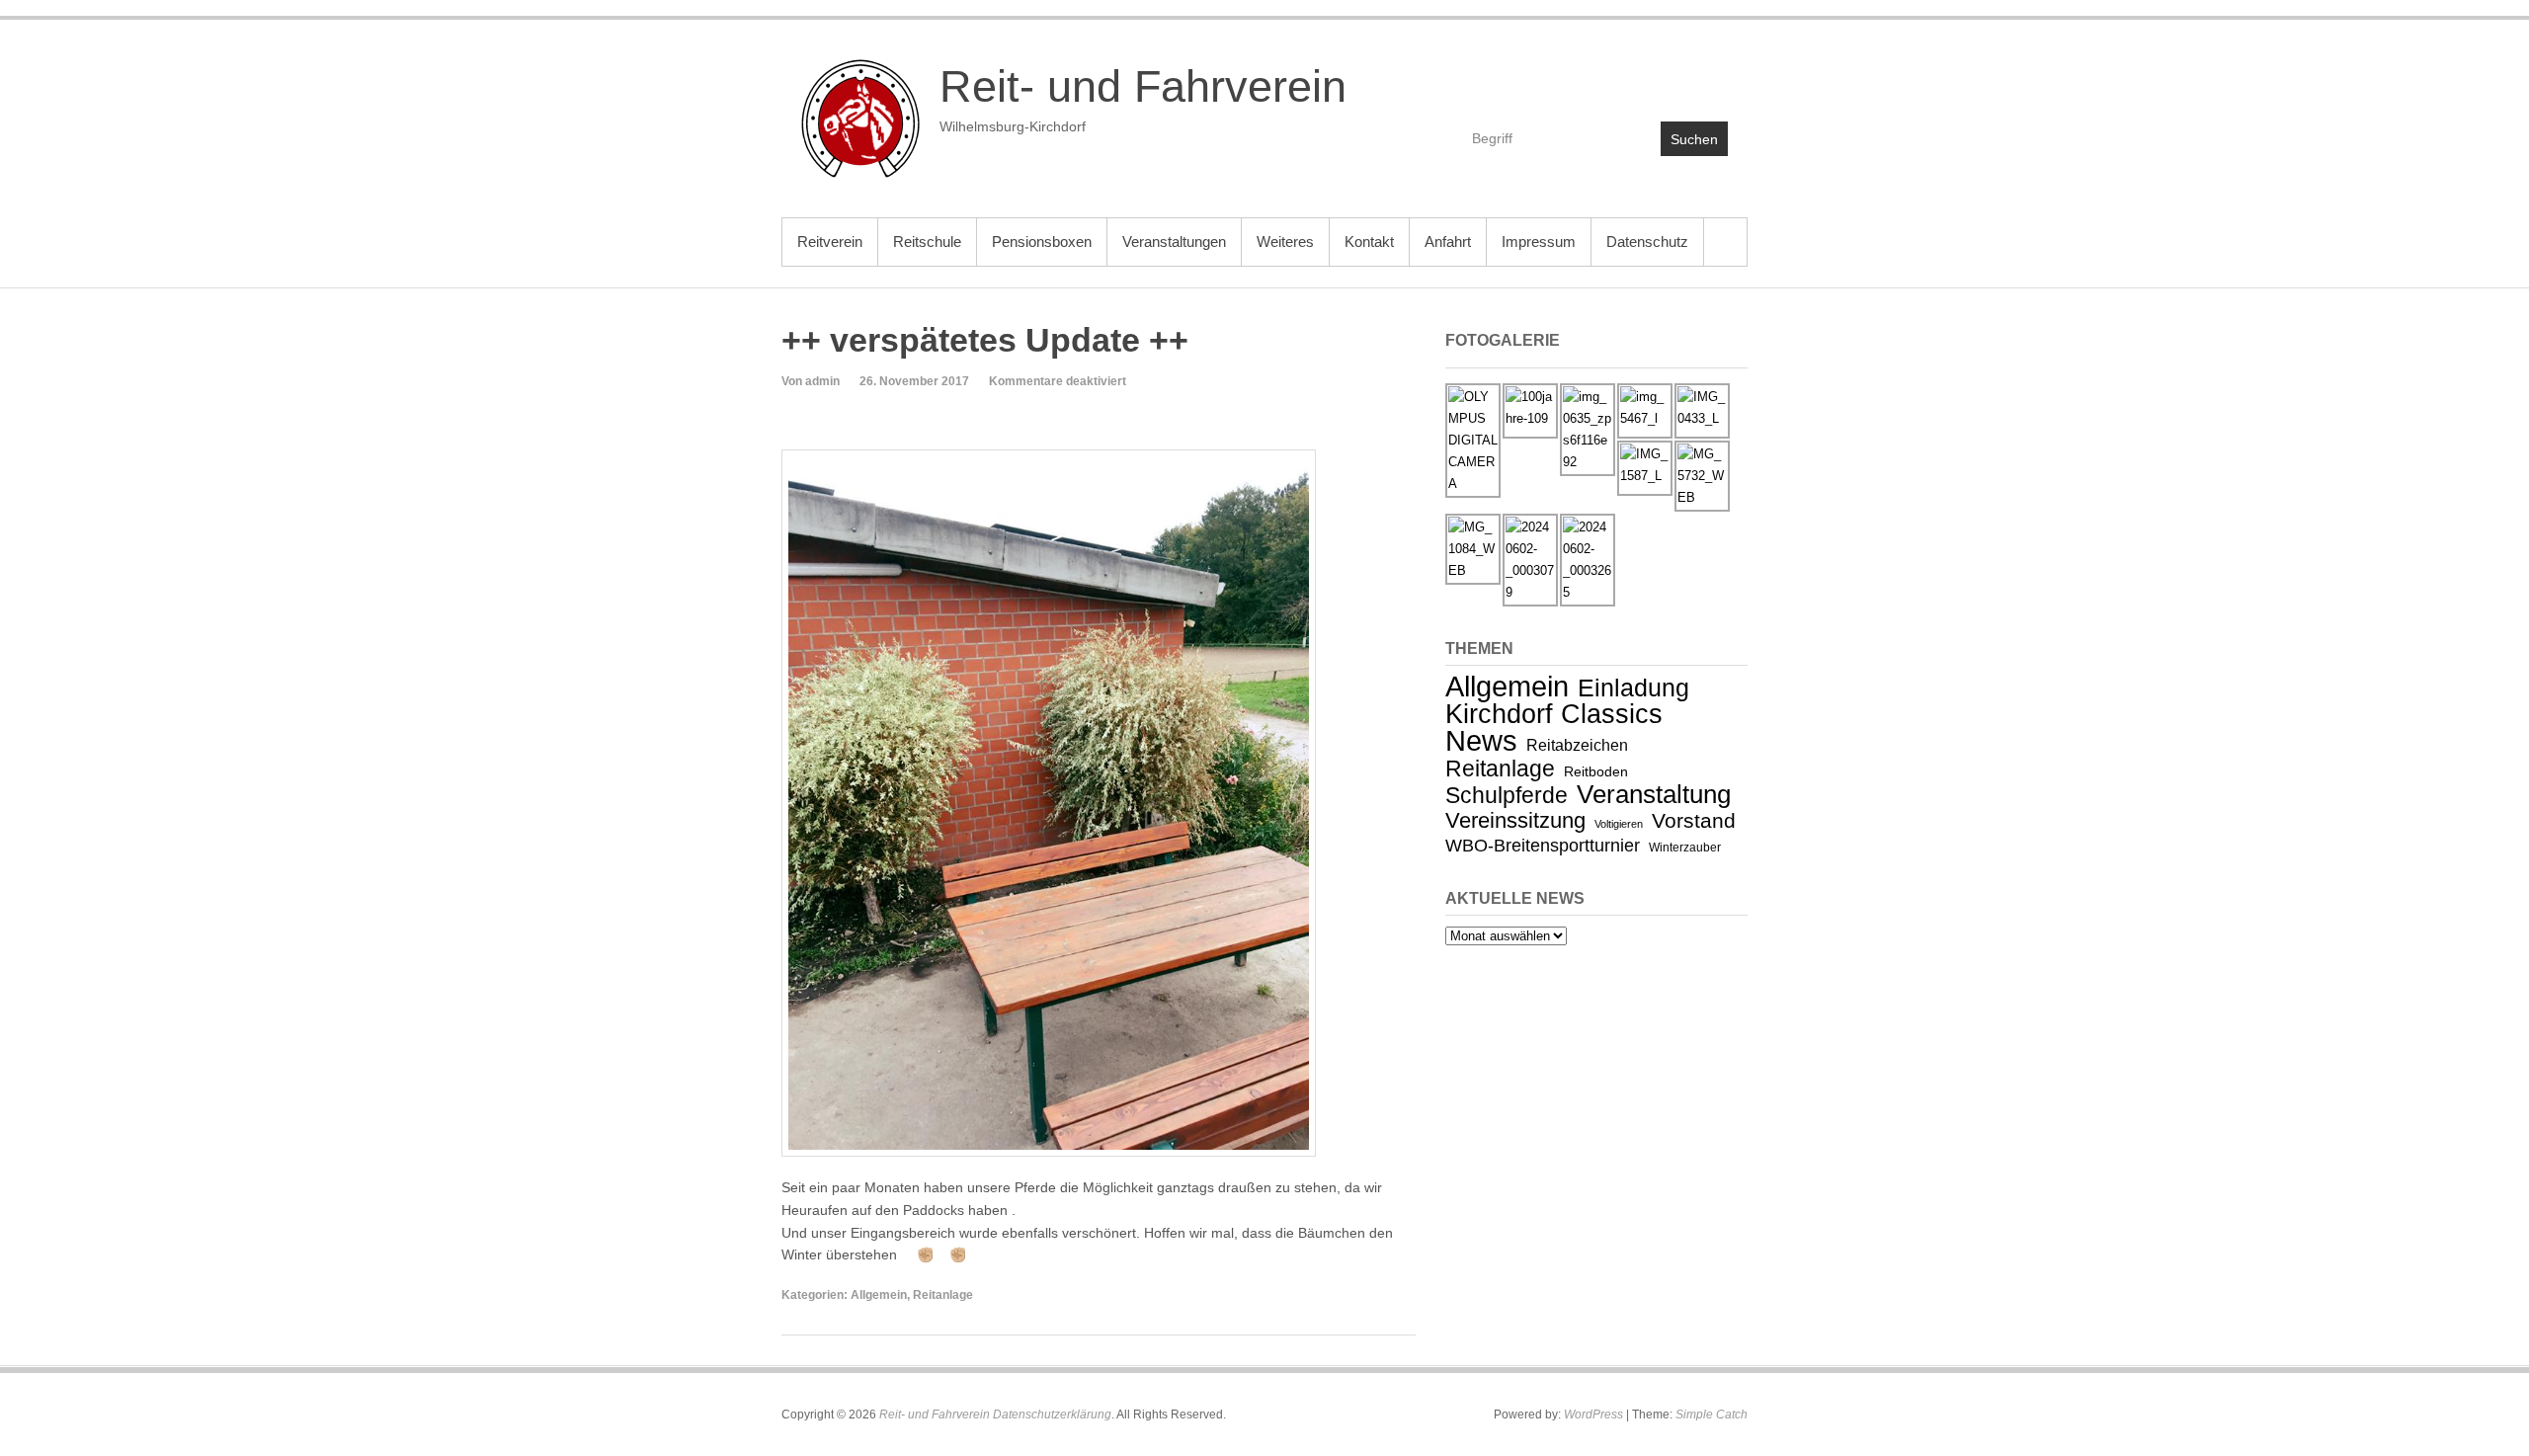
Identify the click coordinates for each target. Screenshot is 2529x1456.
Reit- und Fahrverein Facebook (1627, 76)
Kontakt (1369, 242)
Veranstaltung (1654, 794)
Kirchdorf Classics (1554, 714)
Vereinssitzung (1515, 820)
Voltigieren (1619, 824)
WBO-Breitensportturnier (1543, 846)
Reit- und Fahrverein (1143, 86)
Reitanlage (943, 1295)
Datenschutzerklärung (1052, 1415)
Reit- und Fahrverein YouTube (1669, 76)
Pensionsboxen (1042, 242)
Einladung (1633, 688)
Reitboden (1596, 771)
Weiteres (1285, 242)
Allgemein (879, 1295)
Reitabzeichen (1577, 745)
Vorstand (1694, 820)
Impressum (1539, 242)
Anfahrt (1448, 242)
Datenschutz (1647, 242)
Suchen (1694, 139)
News (1481, 741)
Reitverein (830, 242)
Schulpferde (1507, 795)
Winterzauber (1685, 848)
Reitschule (927, 242)
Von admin (811, 381)
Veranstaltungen (1174, 242)
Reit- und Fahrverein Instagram (1712, 76)
